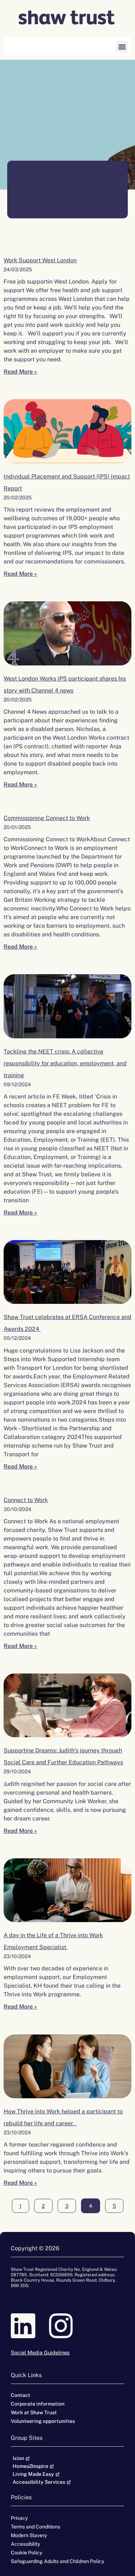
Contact (21, 2395)
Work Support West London (40, 260)
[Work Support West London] (67, 431)
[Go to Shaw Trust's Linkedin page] (30, 2326)
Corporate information (38, 2404)
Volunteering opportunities (43, 2421)
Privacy (19, 2518)
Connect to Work (26, 1500)
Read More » (20, 372)
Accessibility (25, 2544)
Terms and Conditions (35, 2527)
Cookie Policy (26, 2553)
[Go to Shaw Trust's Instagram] (67, 2326)
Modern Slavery (29, 2535)
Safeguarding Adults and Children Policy (57, 2561)
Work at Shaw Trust (34, 2412)
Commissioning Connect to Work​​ (47, 818)
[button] (122, 47)
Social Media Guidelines (40, 2352)
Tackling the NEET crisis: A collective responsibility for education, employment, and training (65, 1063)
